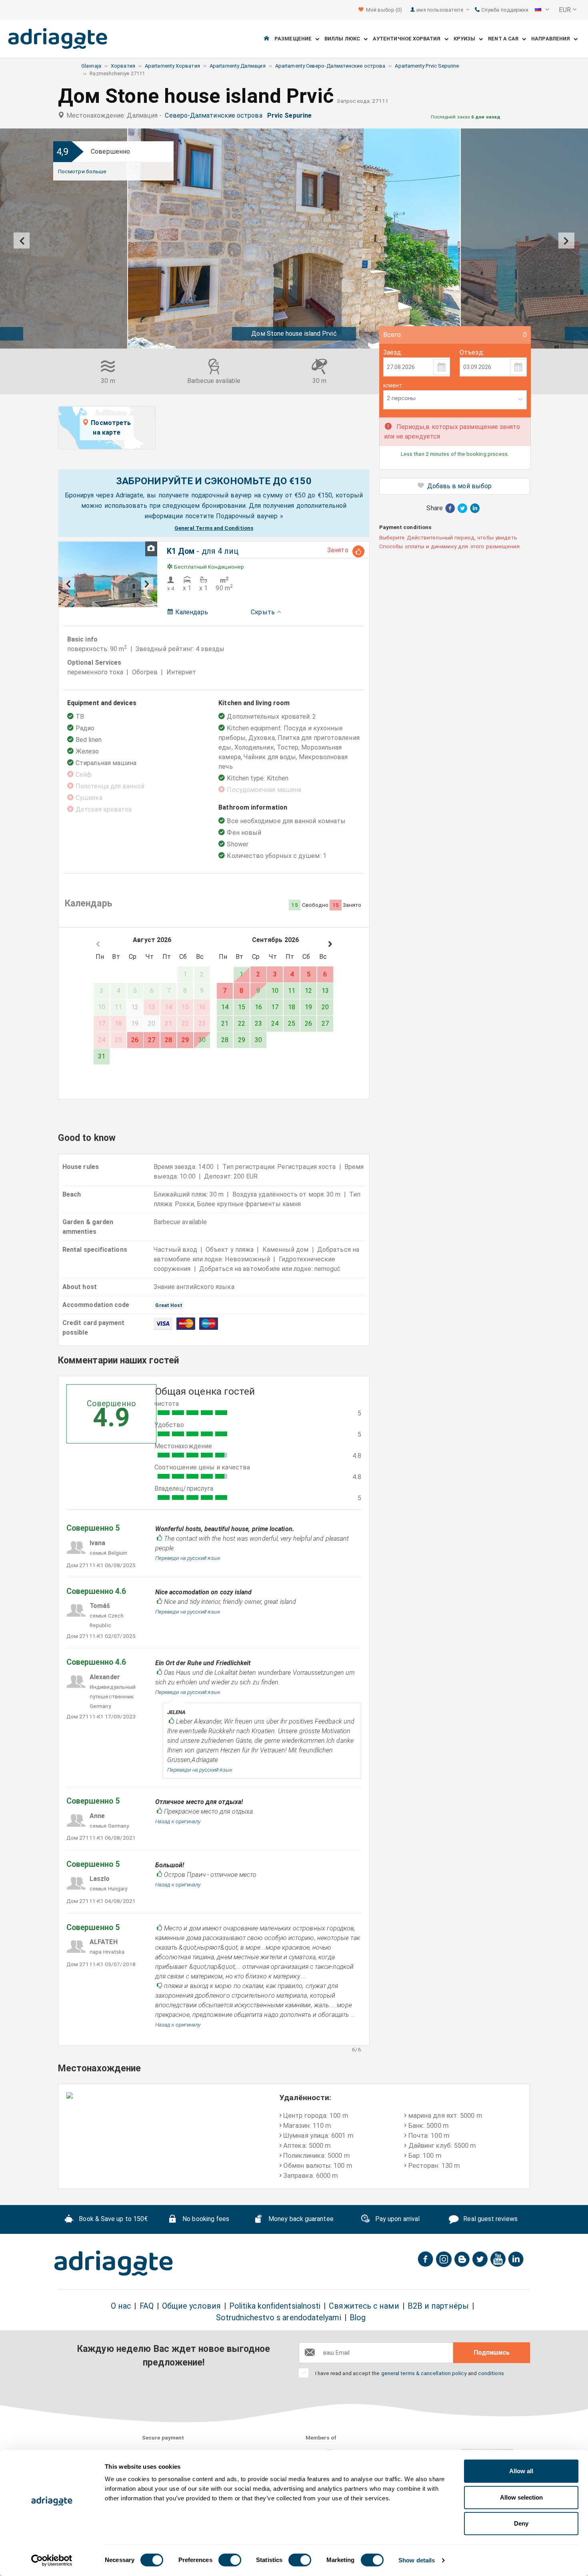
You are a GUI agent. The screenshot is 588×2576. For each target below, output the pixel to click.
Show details (417, 2560)
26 (135, 1040)
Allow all (521, 2471)
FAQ (147, 2306)
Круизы (466, 39)
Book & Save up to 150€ (112, 2219)
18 (292, 1007)
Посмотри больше (82, 171)
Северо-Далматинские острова (215, 115)
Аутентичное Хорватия (409, 39)
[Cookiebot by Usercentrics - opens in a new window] (52, 2560)
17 (275, 1007)
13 (325, 991)
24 (275, 1023)
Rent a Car (505, 39)
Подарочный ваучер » (250, 516)
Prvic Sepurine (291, 115)
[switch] (230, 2560)
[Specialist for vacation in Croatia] (114, 2263)
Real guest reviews (490, 2219)
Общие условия (191, 2306)
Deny (521, 2523)
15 (242, 1007)
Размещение (295, 39)
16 (258, 1007)
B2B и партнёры (438, 2306)
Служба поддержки (504, 10)
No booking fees (205, 2219)
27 (152, 1040)
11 (292, 991)
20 (325, 1007)
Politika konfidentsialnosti (275, 2306)
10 (275, 991)
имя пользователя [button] (440, 10)
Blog (358, 2318)
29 (185, 1040)
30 (202, 1040)
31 (102, 1056)
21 (225, 1023)
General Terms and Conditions (214, 528)
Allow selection (521, 2497)
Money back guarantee (300, 2219)
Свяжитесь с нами (364, 2306)
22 (242, 1023)
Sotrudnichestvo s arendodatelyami (279, 2318)
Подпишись (492, 2352)
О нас (121, 2306)
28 (168, 1040)
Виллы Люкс (344, 39)
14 (225, 1007)
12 (308, 991)
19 (308, 1007)
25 (292, 1023)
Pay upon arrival (397, 2219)
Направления (552, 39)
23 (258, 1023)
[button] (542, 10)
